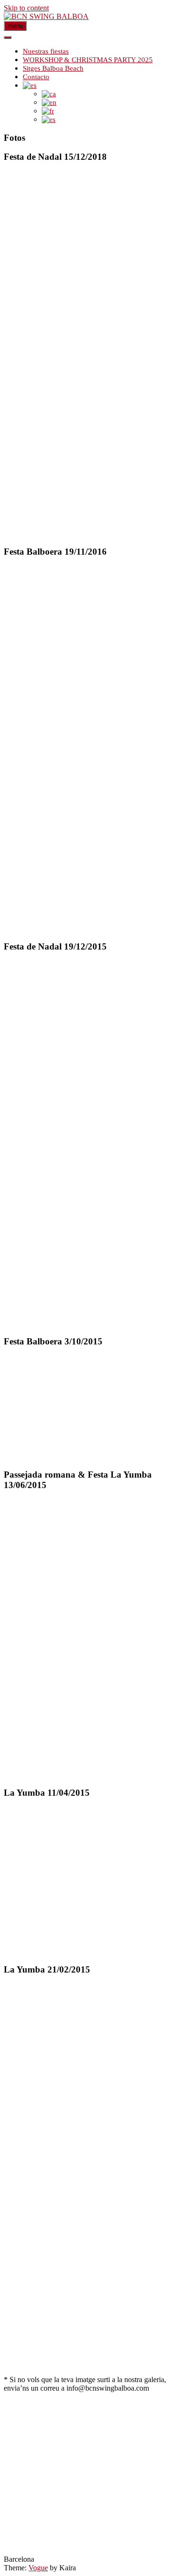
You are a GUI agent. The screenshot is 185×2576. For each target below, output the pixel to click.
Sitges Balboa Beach (53, 68)
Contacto (36, 77)
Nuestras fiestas (46, 51)
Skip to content (26, 8)
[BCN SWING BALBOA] (46, 16)
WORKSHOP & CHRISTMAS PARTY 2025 (88, 60)
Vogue (38, 2568)
